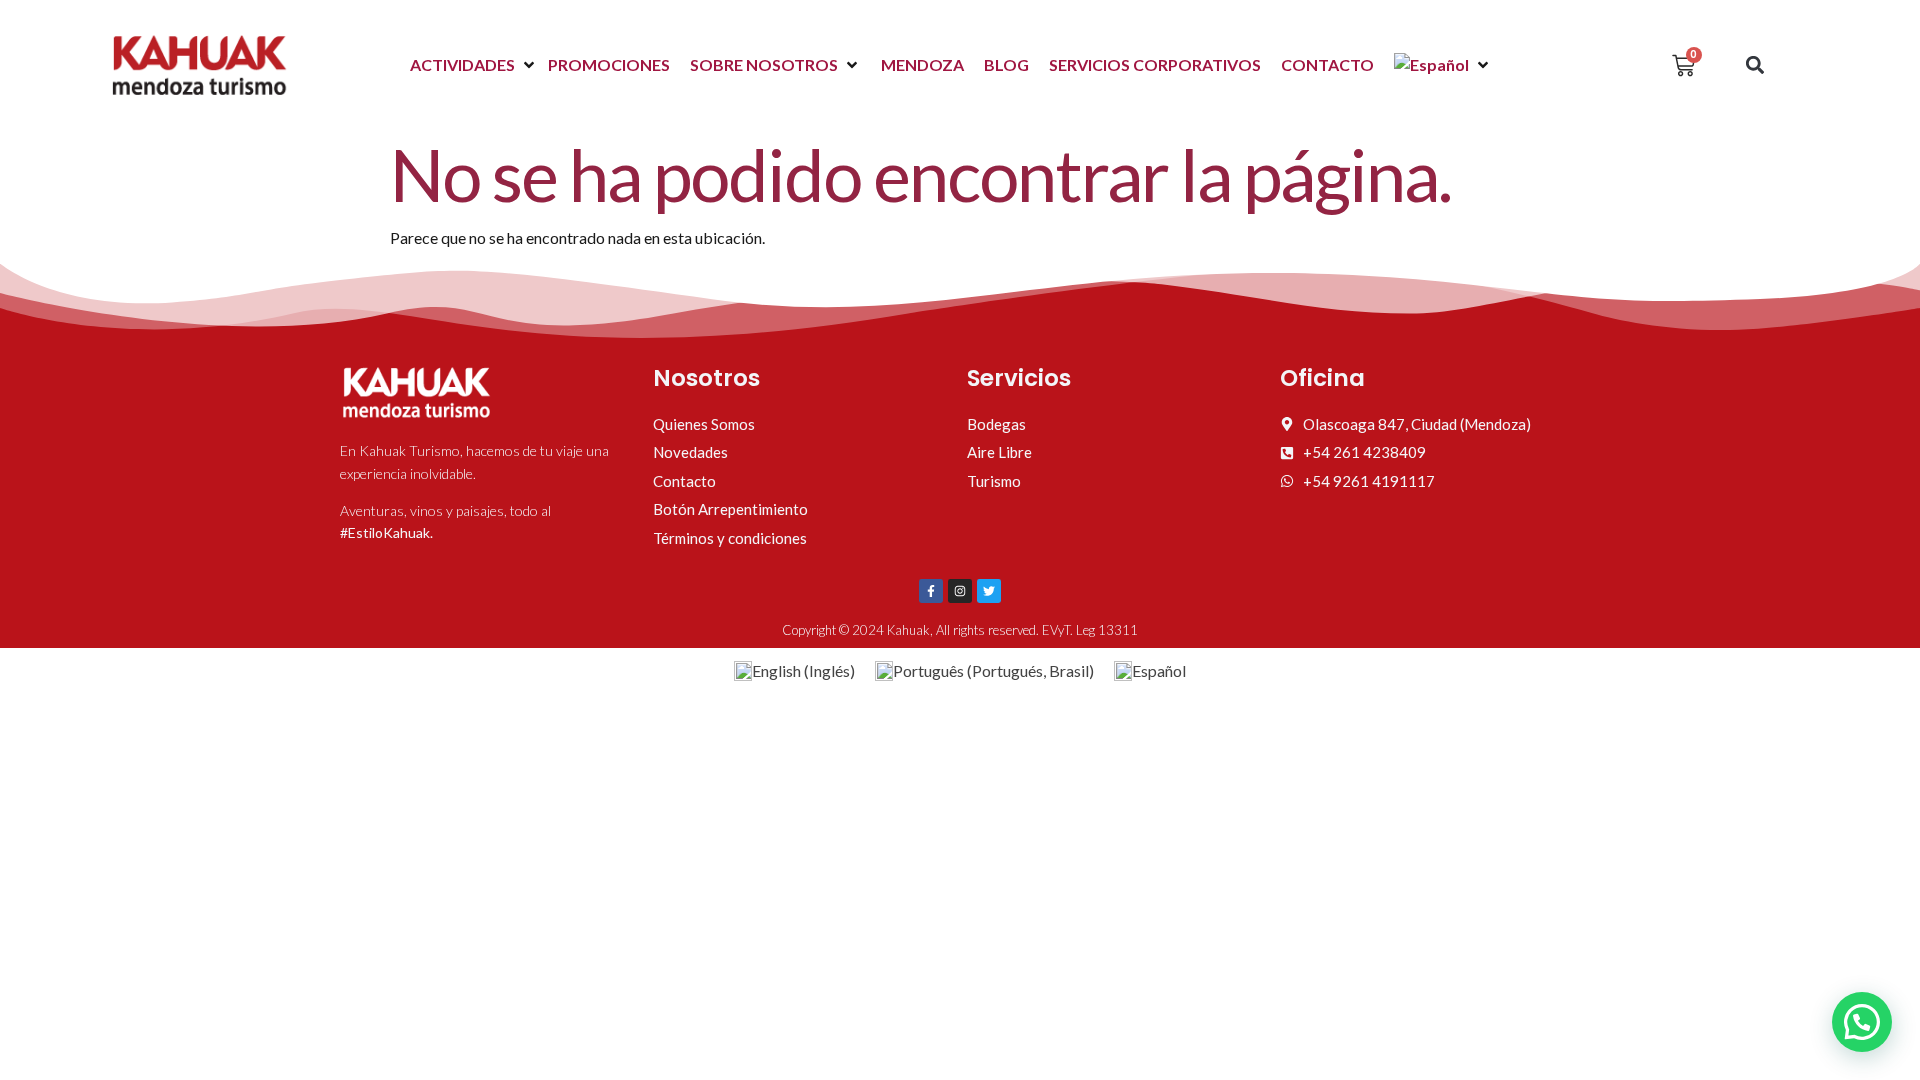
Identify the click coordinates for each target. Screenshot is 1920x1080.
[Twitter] (989, 591)
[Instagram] (960, 591)
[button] (474, 65)
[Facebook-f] (931, 591)
